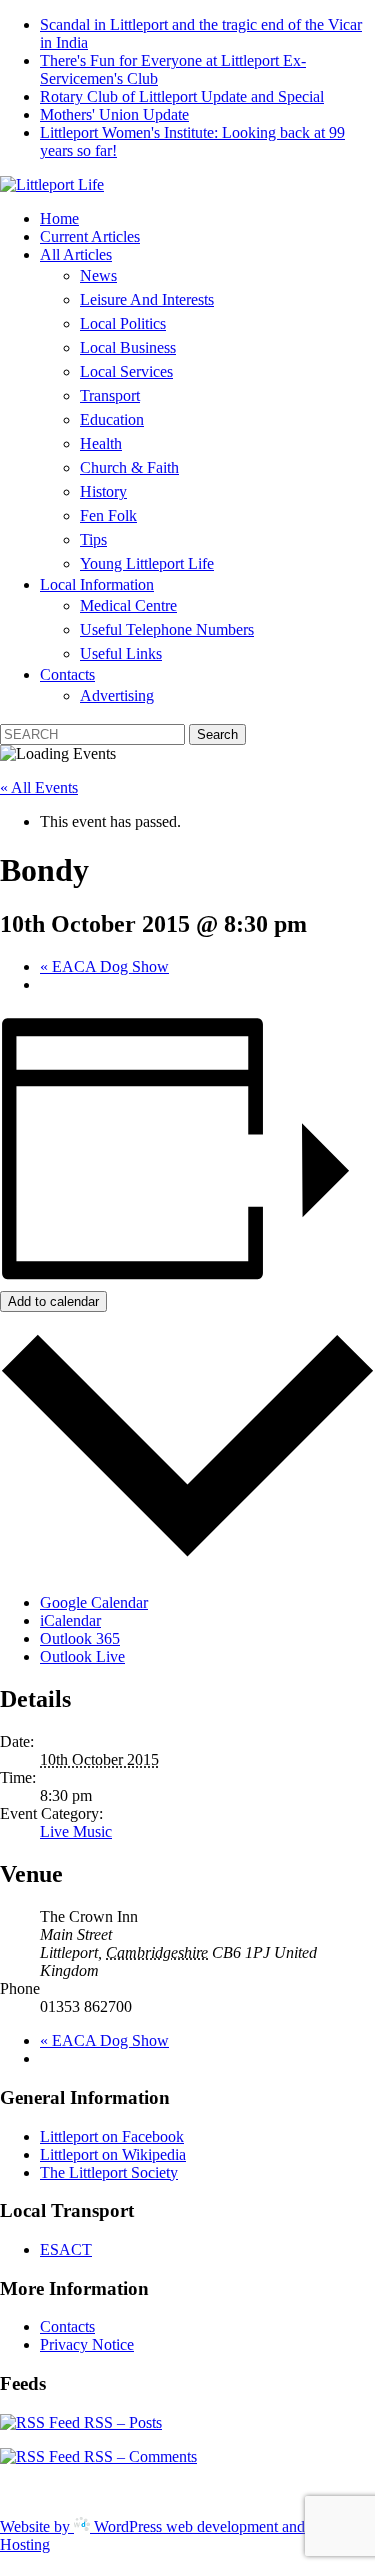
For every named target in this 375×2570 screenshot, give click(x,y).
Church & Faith (129, 467)
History (103, 491)
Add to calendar (53, 1301)
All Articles (76, 254)
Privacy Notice (87, 2344)
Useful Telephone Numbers (167, 629)
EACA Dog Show (104, 966)
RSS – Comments (138, 2456)
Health (101, 443)
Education (112, 419)
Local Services (126, 371)
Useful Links (121, 653)
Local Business (128, 347)
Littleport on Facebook (112, 2136)
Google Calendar (94, 1602)
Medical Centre (128, 605)
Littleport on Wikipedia (113, 2154)
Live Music (76, 1831)
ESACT (66, 2249)
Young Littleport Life (147, 563)
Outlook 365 (80, 1638)
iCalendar (70, 1620)
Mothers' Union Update (114, 114)
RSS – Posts (121, 2422)
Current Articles (90, 236)
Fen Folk (108, 515)
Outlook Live (82, 1656)
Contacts (67, 674)
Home (59, 218)
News (98, 275)
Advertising (117, 695)
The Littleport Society (109, 2172)
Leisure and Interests (147, 299)
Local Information (97, 584)
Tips (93, 539)
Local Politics (123, 323)
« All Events (39, 787)
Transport (110, 395)
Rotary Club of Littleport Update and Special (182, 96)
